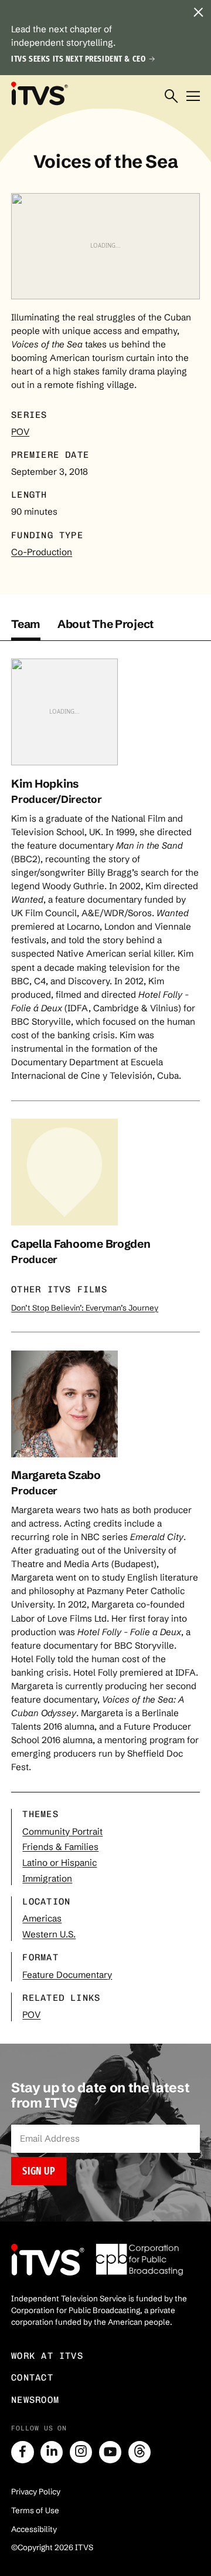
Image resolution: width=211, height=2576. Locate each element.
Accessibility (34, 2529)
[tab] (26, 629)
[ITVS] (39, 93)
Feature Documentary (67, 1975)
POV (20, 432)
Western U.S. (49, 1934)
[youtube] (110, 2452)
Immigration (47, 1878)
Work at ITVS (47, 2356)
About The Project (105, 624)
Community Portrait (62, 1831)
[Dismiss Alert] (199, 12)
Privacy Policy (36, 2491)
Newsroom (35, 2400)
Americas (42, 1918)
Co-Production (42, 552)
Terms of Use (35, 2510)
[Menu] (193, 97)
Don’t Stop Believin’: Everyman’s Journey (85, 1308)
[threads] (139, 2452)
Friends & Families (60, 1847)
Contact (32, 2378)
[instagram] (81, 2452)
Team (26, 624)
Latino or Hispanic (59, 1863)
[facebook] (22, 2452)
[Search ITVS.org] (171, 97)
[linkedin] (52, 2452)
